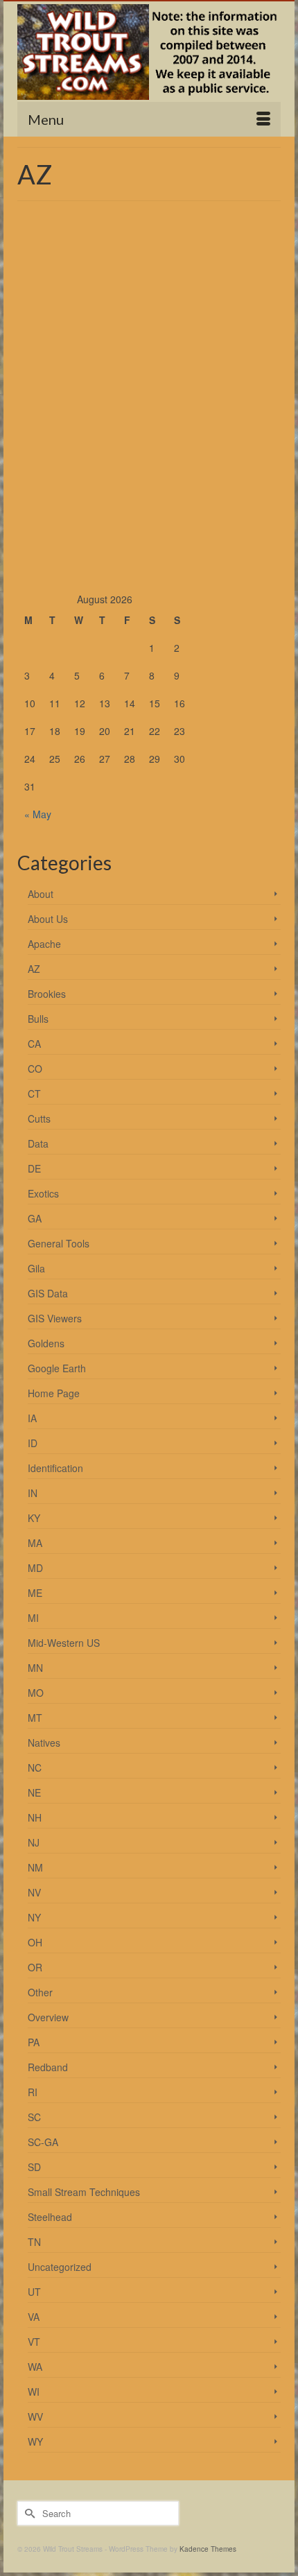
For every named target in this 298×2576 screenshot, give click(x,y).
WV (35, 2417)
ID (33, 1443)
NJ (34, 1842)
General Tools (59, 1243)
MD (35, 1568)
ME (35, 1593)
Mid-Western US (64, 1643)
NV (34, 1892)
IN (33, 1493)
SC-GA (43, 2142)
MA (35, 1543)
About (41, 894)
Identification (55, 1468)
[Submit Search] (28, 2513)
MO (36, 1693)
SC (34, 2117)
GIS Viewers (55, 1318)
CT (34, 1093)
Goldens (46, 1343)
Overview (48, 2017)
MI (33, 1618)
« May (38, 814)
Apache (44, 944)
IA (32, 1418)
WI (34, 2392)
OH (35, 1942)
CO (35, 1069)
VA (34, 2317)
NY (34, 1917)
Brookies (47, 994)
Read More (237, 358)
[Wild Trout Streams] (149, 52)
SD (34, 2167)
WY (35, 2441)
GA (35, 1218)
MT (35, 1718)
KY (34, 1518)
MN (35, 1668)
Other (40, 1992)
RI (33, 2092)
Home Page (54, 1393)
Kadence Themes (208, 2549)
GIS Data (48, 1293)
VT (34, 2342)
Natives (44, 1743)
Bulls (38, 1019)
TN (34, 2242)
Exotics (43, 1193)
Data (38, 1143)
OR (35, 1967)
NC (35, 1767)
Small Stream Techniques (84, 2192)
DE (34, 1168)
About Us (48, 919)
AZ (34, 969)
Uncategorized (60, 2267)
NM (35, 1867)
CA (34, 1044)
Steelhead (50, 2217)
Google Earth (57, 1368)
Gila (36, 1268)
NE (34, 1792)
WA (35, 2367)
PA (34, 2042)
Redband (48, 2067)
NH (35, 1817)
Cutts (39, 1118)
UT (34, 2292)
